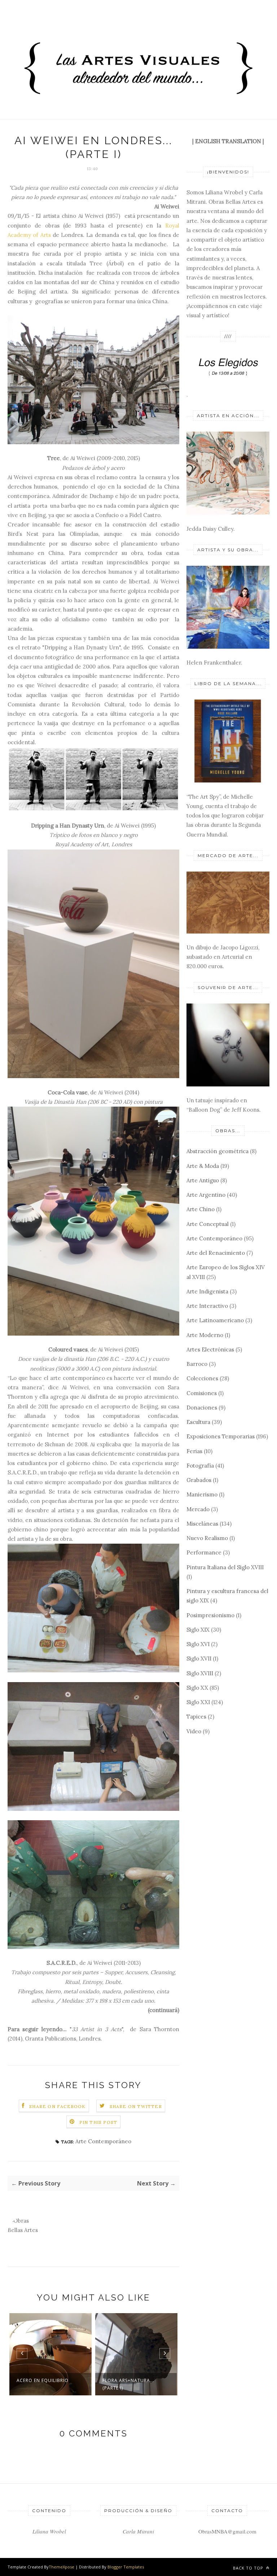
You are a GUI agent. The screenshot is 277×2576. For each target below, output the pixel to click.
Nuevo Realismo (207, 1538)
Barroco (197, 1364)
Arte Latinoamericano (215, 1320)
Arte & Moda (203, 1166)
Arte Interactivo (207, 1306)
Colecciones (202, 1378)
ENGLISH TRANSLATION (228, 141)
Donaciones (202, 1408)
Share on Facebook (57, 2106)
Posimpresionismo (210, 1615)
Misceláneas (202, 1524)
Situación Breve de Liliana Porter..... (127, 2384)
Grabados (199, 1480)
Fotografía (200, 1466)
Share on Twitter (136, 2106)
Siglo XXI (198, 1702)
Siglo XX (197, 1688)
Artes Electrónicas (210, 1349)
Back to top (249, 2568)
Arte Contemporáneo (103, 2141)
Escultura (198, 1422)
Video (194, 1731)
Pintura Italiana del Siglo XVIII (225, 1567)
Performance (204, 1552)
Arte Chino (201, 1209)
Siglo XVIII (200, 1673)
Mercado (198, 1509)
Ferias (194, 1451)
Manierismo (202, 1494)
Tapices (196, 1717)
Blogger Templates (126, 2567)
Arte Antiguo (203, 1180)
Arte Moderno (205, 1335)
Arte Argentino (206, 1195)
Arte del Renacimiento (216, 1253)
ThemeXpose (61, 2567)
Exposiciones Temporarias (221, 1436)
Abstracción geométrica (217, 1151)
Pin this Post (98, 2122)
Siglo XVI (198, 1644)
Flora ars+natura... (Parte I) (43, 2384)
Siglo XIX (198, 1630)
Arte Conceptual (208, 1224)
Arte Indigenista (207, 1291)
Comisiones (202, 1393)
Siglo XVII (199, 1658)
